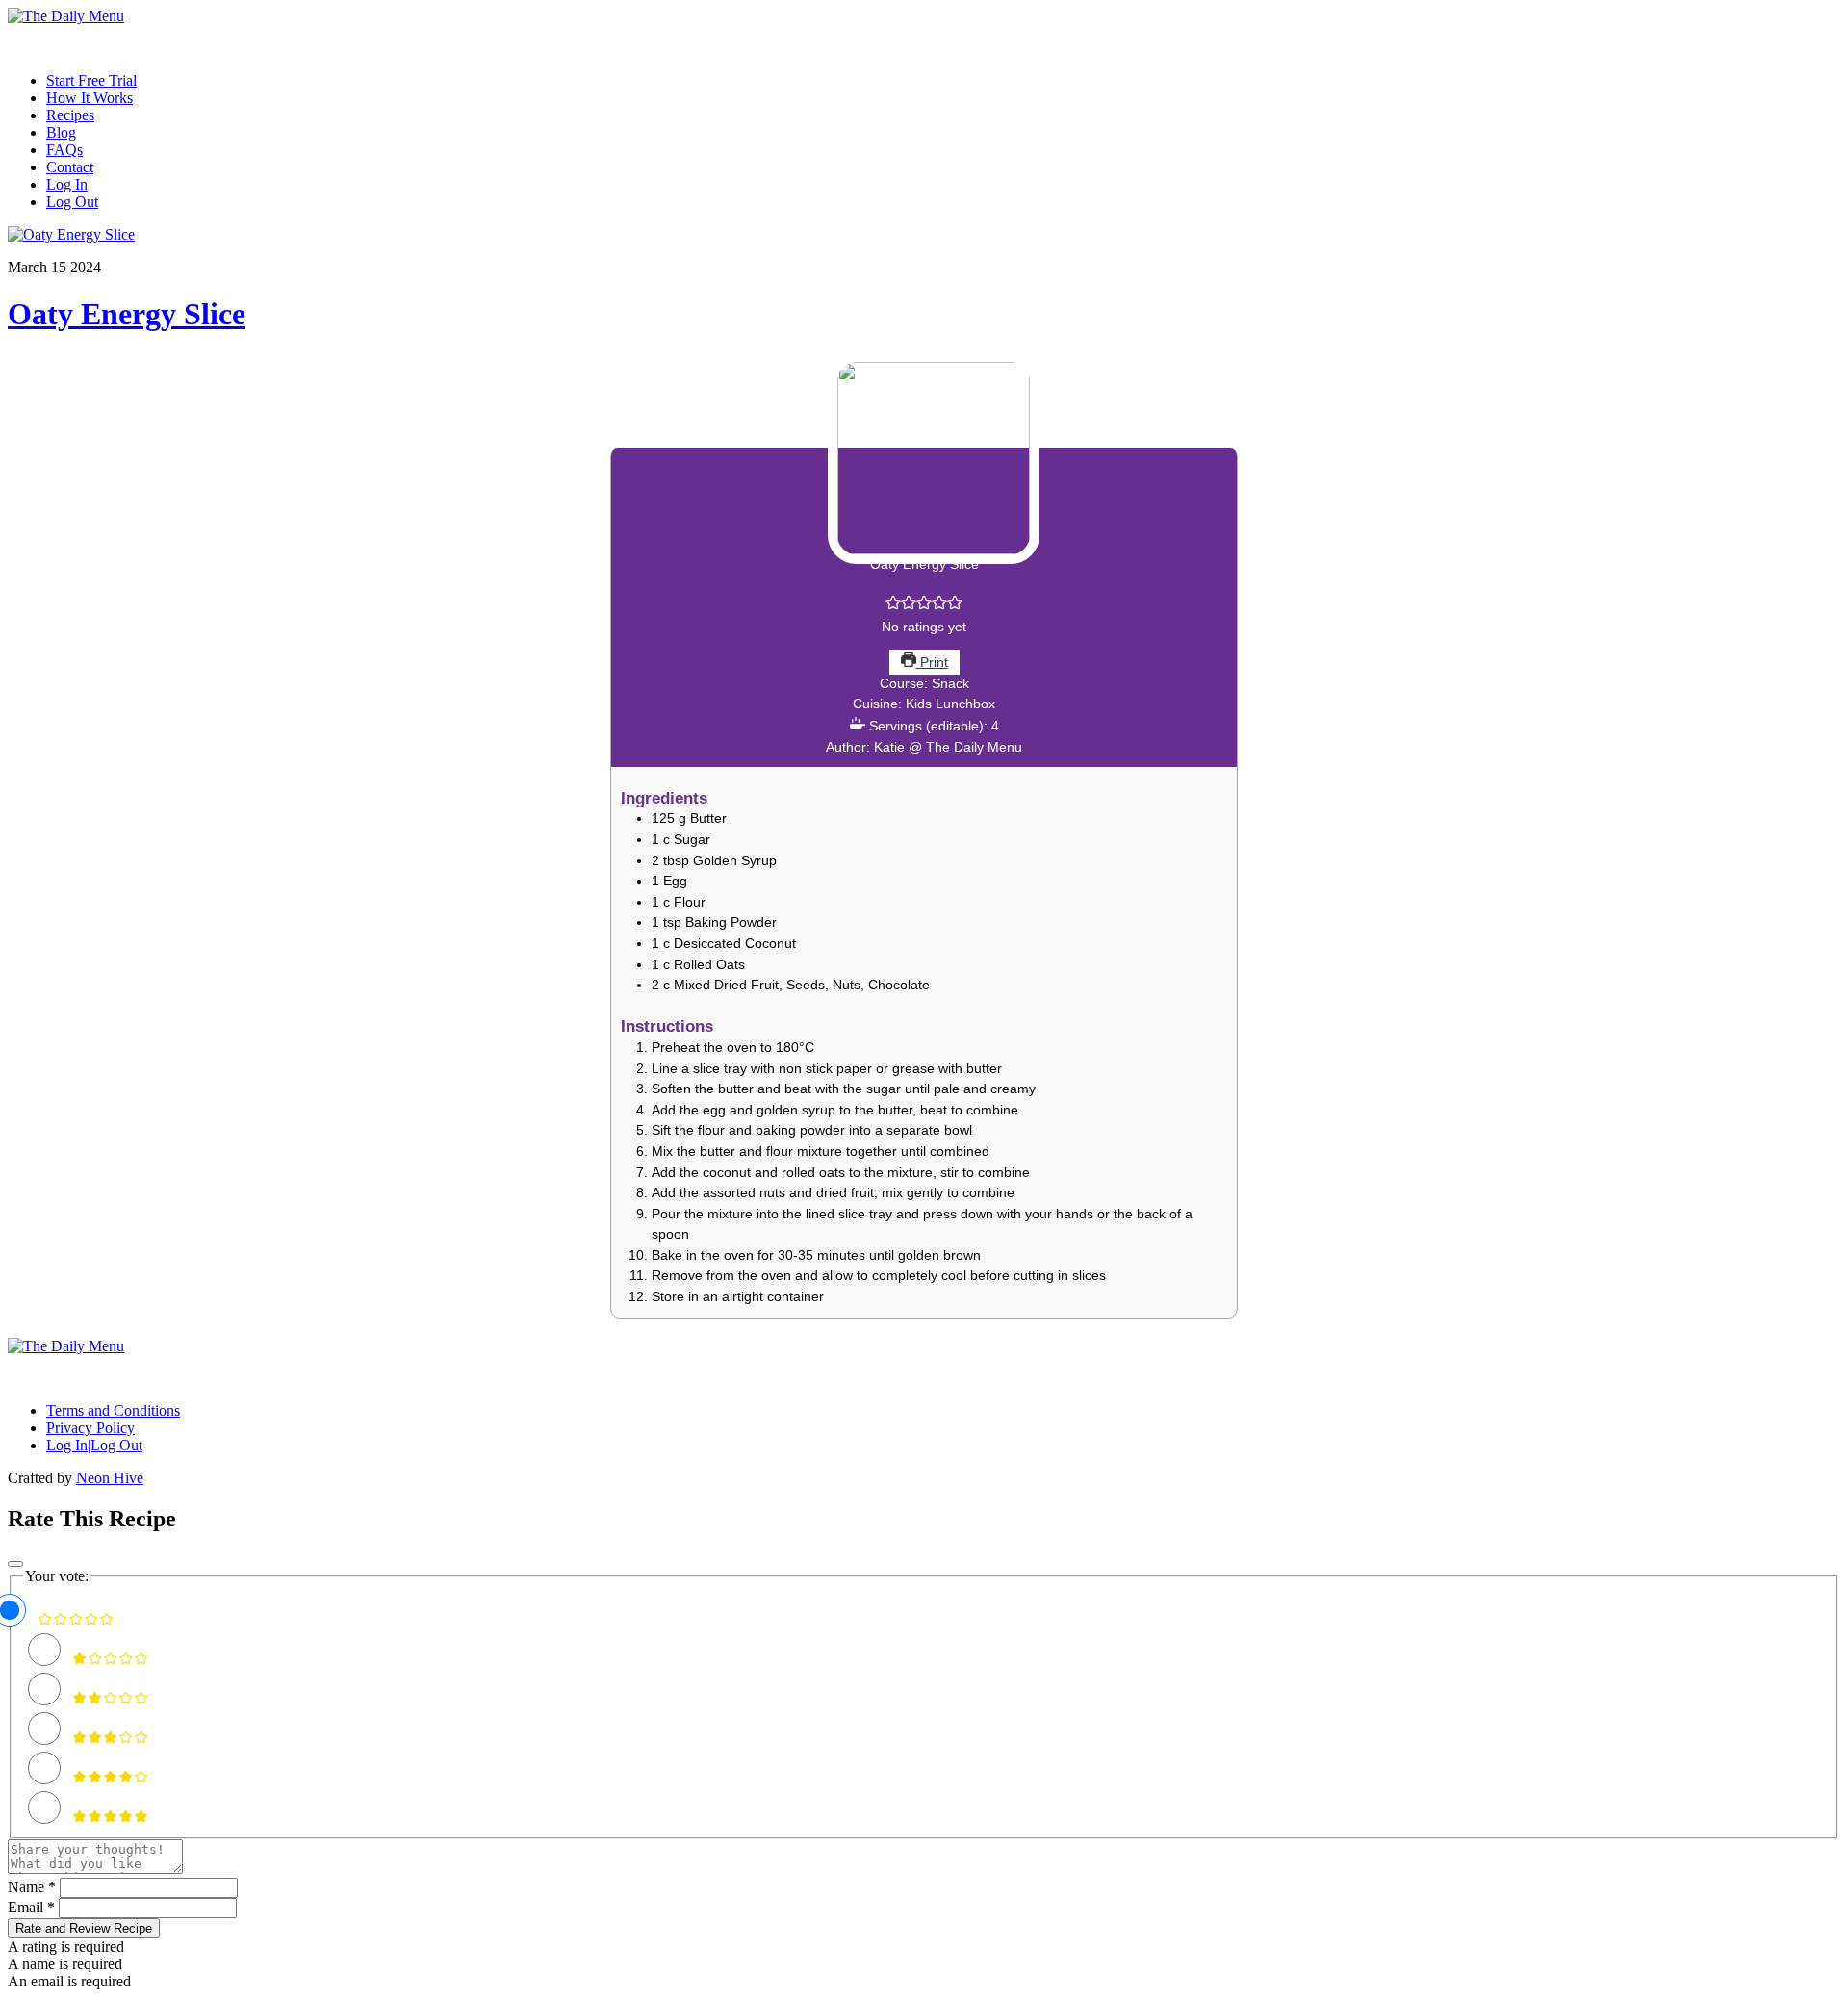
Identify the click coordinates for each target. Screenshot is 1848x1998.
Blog (61, 132)
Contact (70, 167)
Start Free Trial (91, 80)
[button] (893, 605)
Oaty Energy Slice (127, 314)
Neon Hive (110, 1478)
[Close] (15, 1564)
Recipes (70, 115)
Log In (67, 184)
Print (932, 662)
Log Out (72, 202)
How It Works (90, 98)
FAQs (64, 150)
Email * (31, 1907)
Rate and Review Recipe (84, 1928)
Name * (32, 1887)
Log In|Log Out (94, 1445)
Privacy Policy (90, 1428)
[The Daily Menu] (66, 16)
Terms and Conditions (113, 1410)
